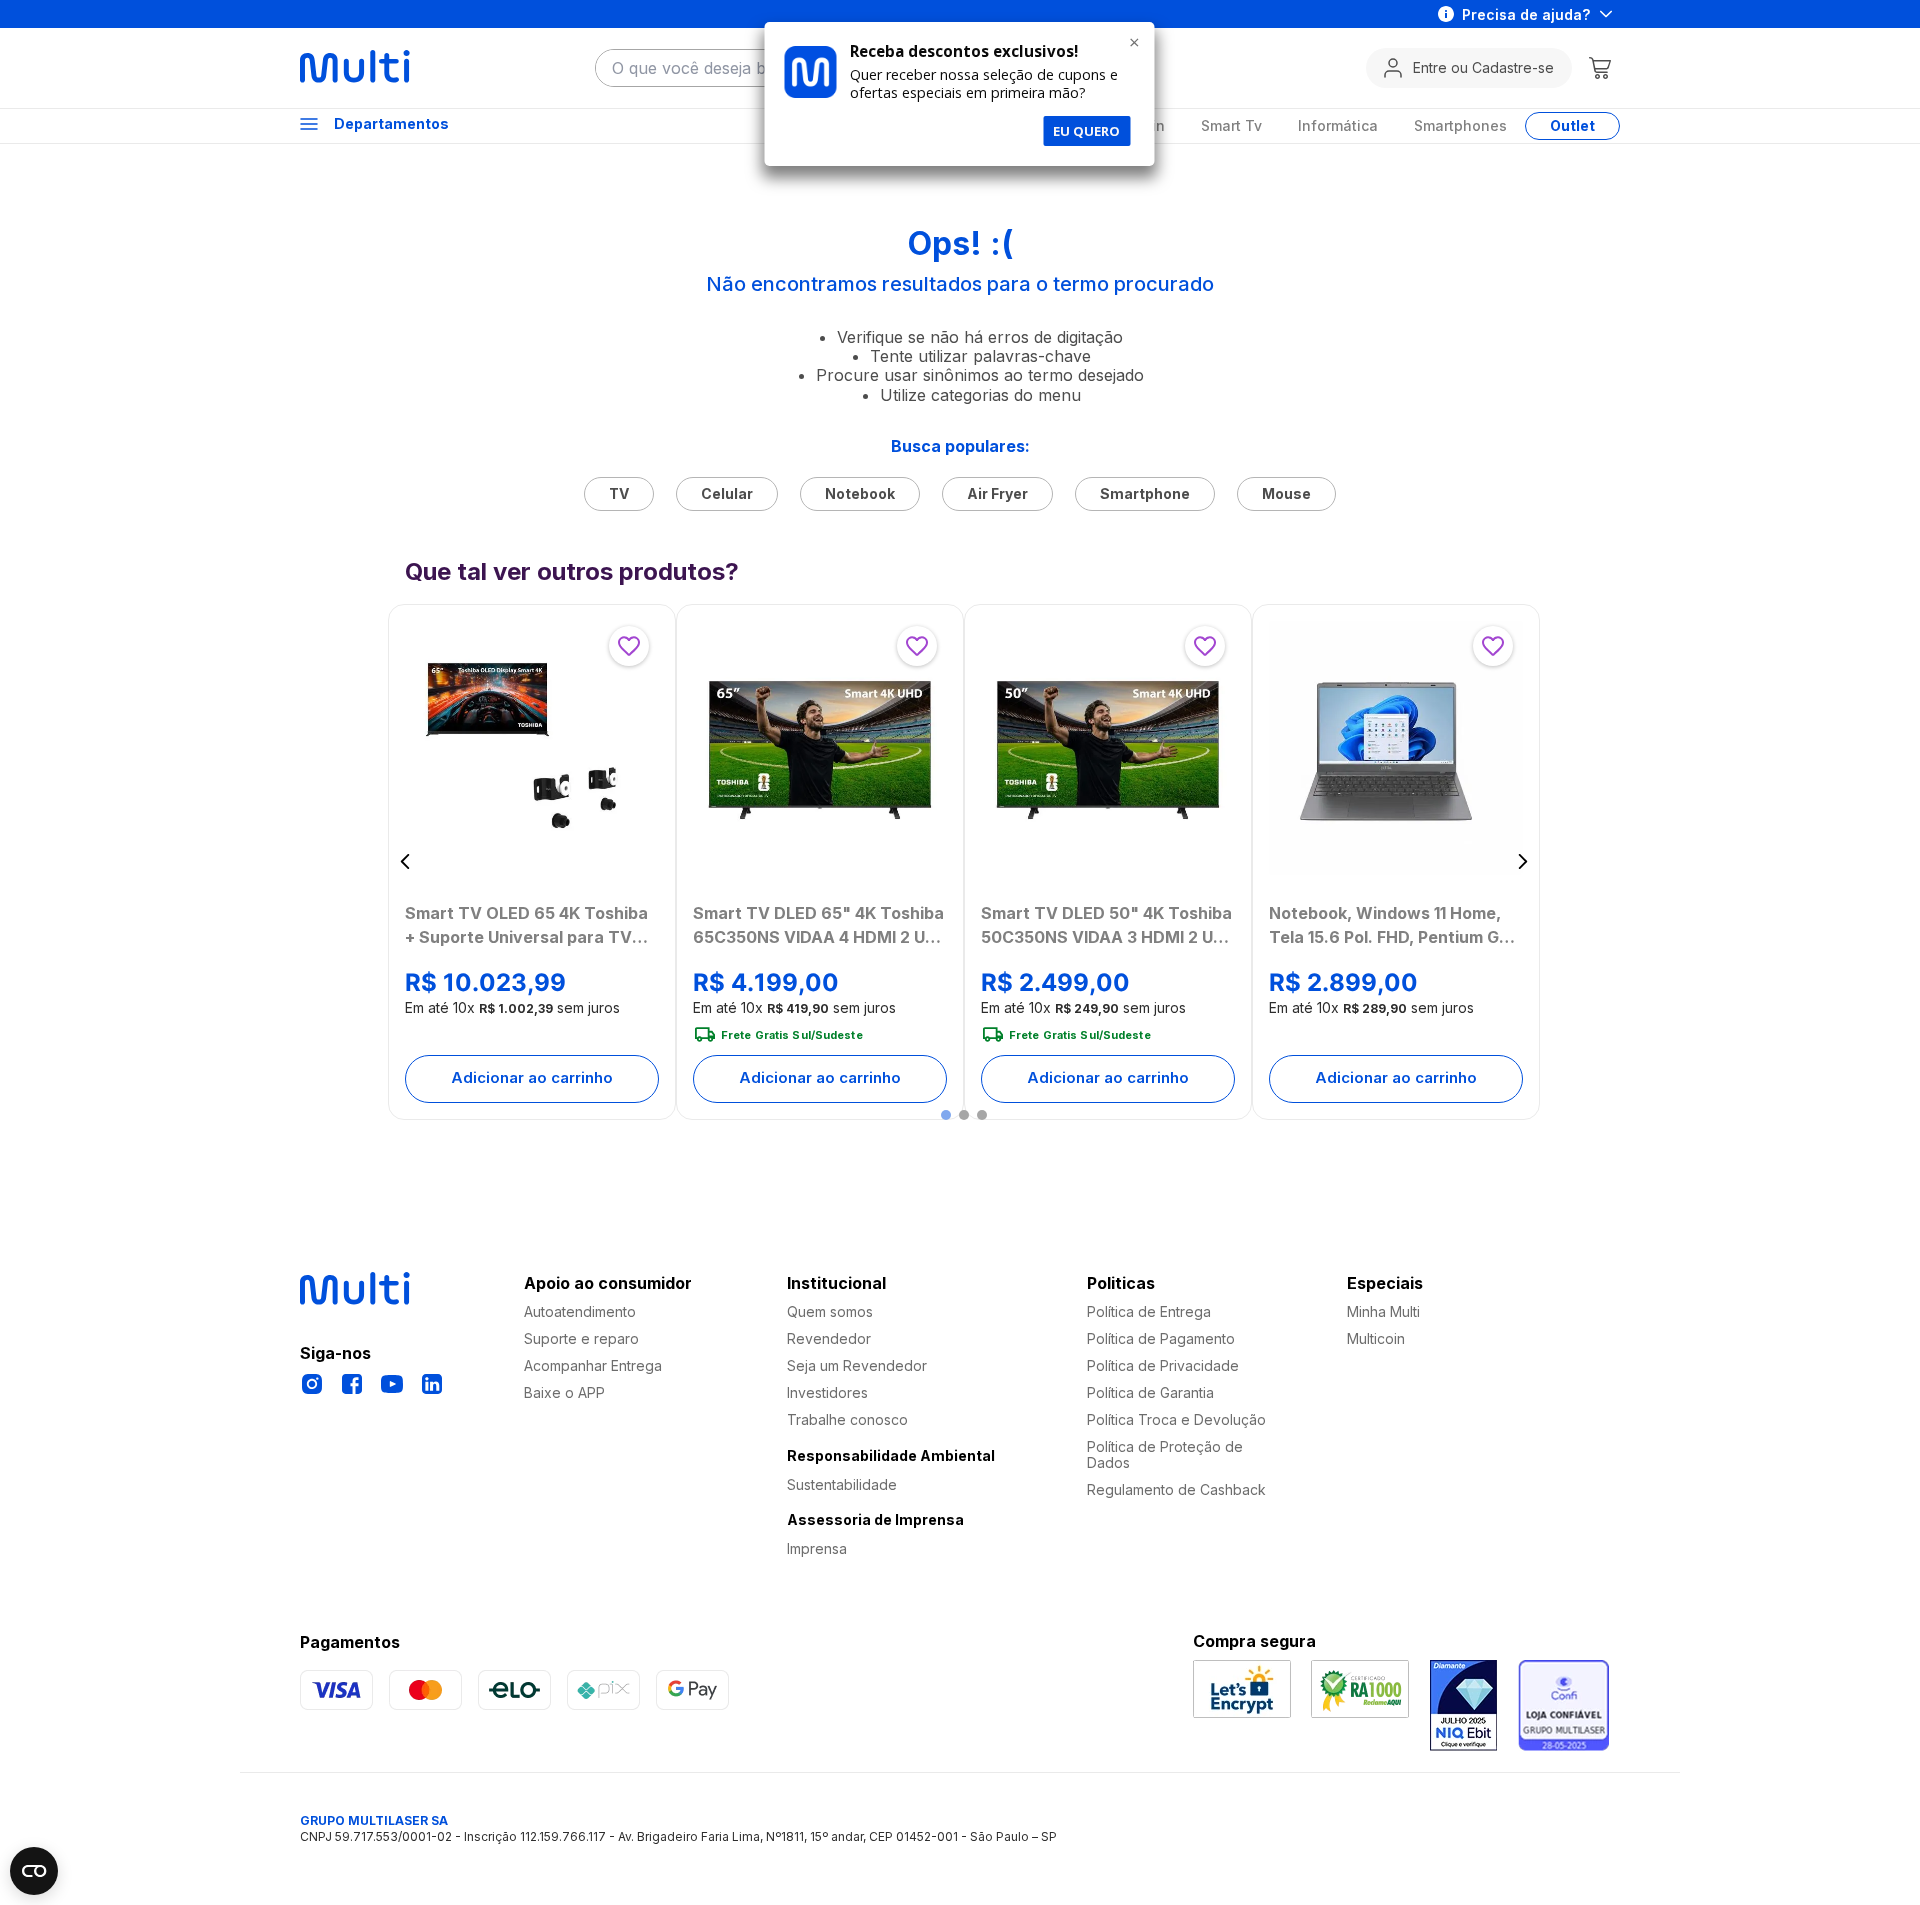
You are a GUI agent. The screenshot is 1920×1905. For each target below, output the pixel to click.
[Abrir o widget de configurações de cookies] (34, 1871)
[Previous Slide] (405, 861)
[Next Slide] (1522, 861)
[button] (946, 1115)
